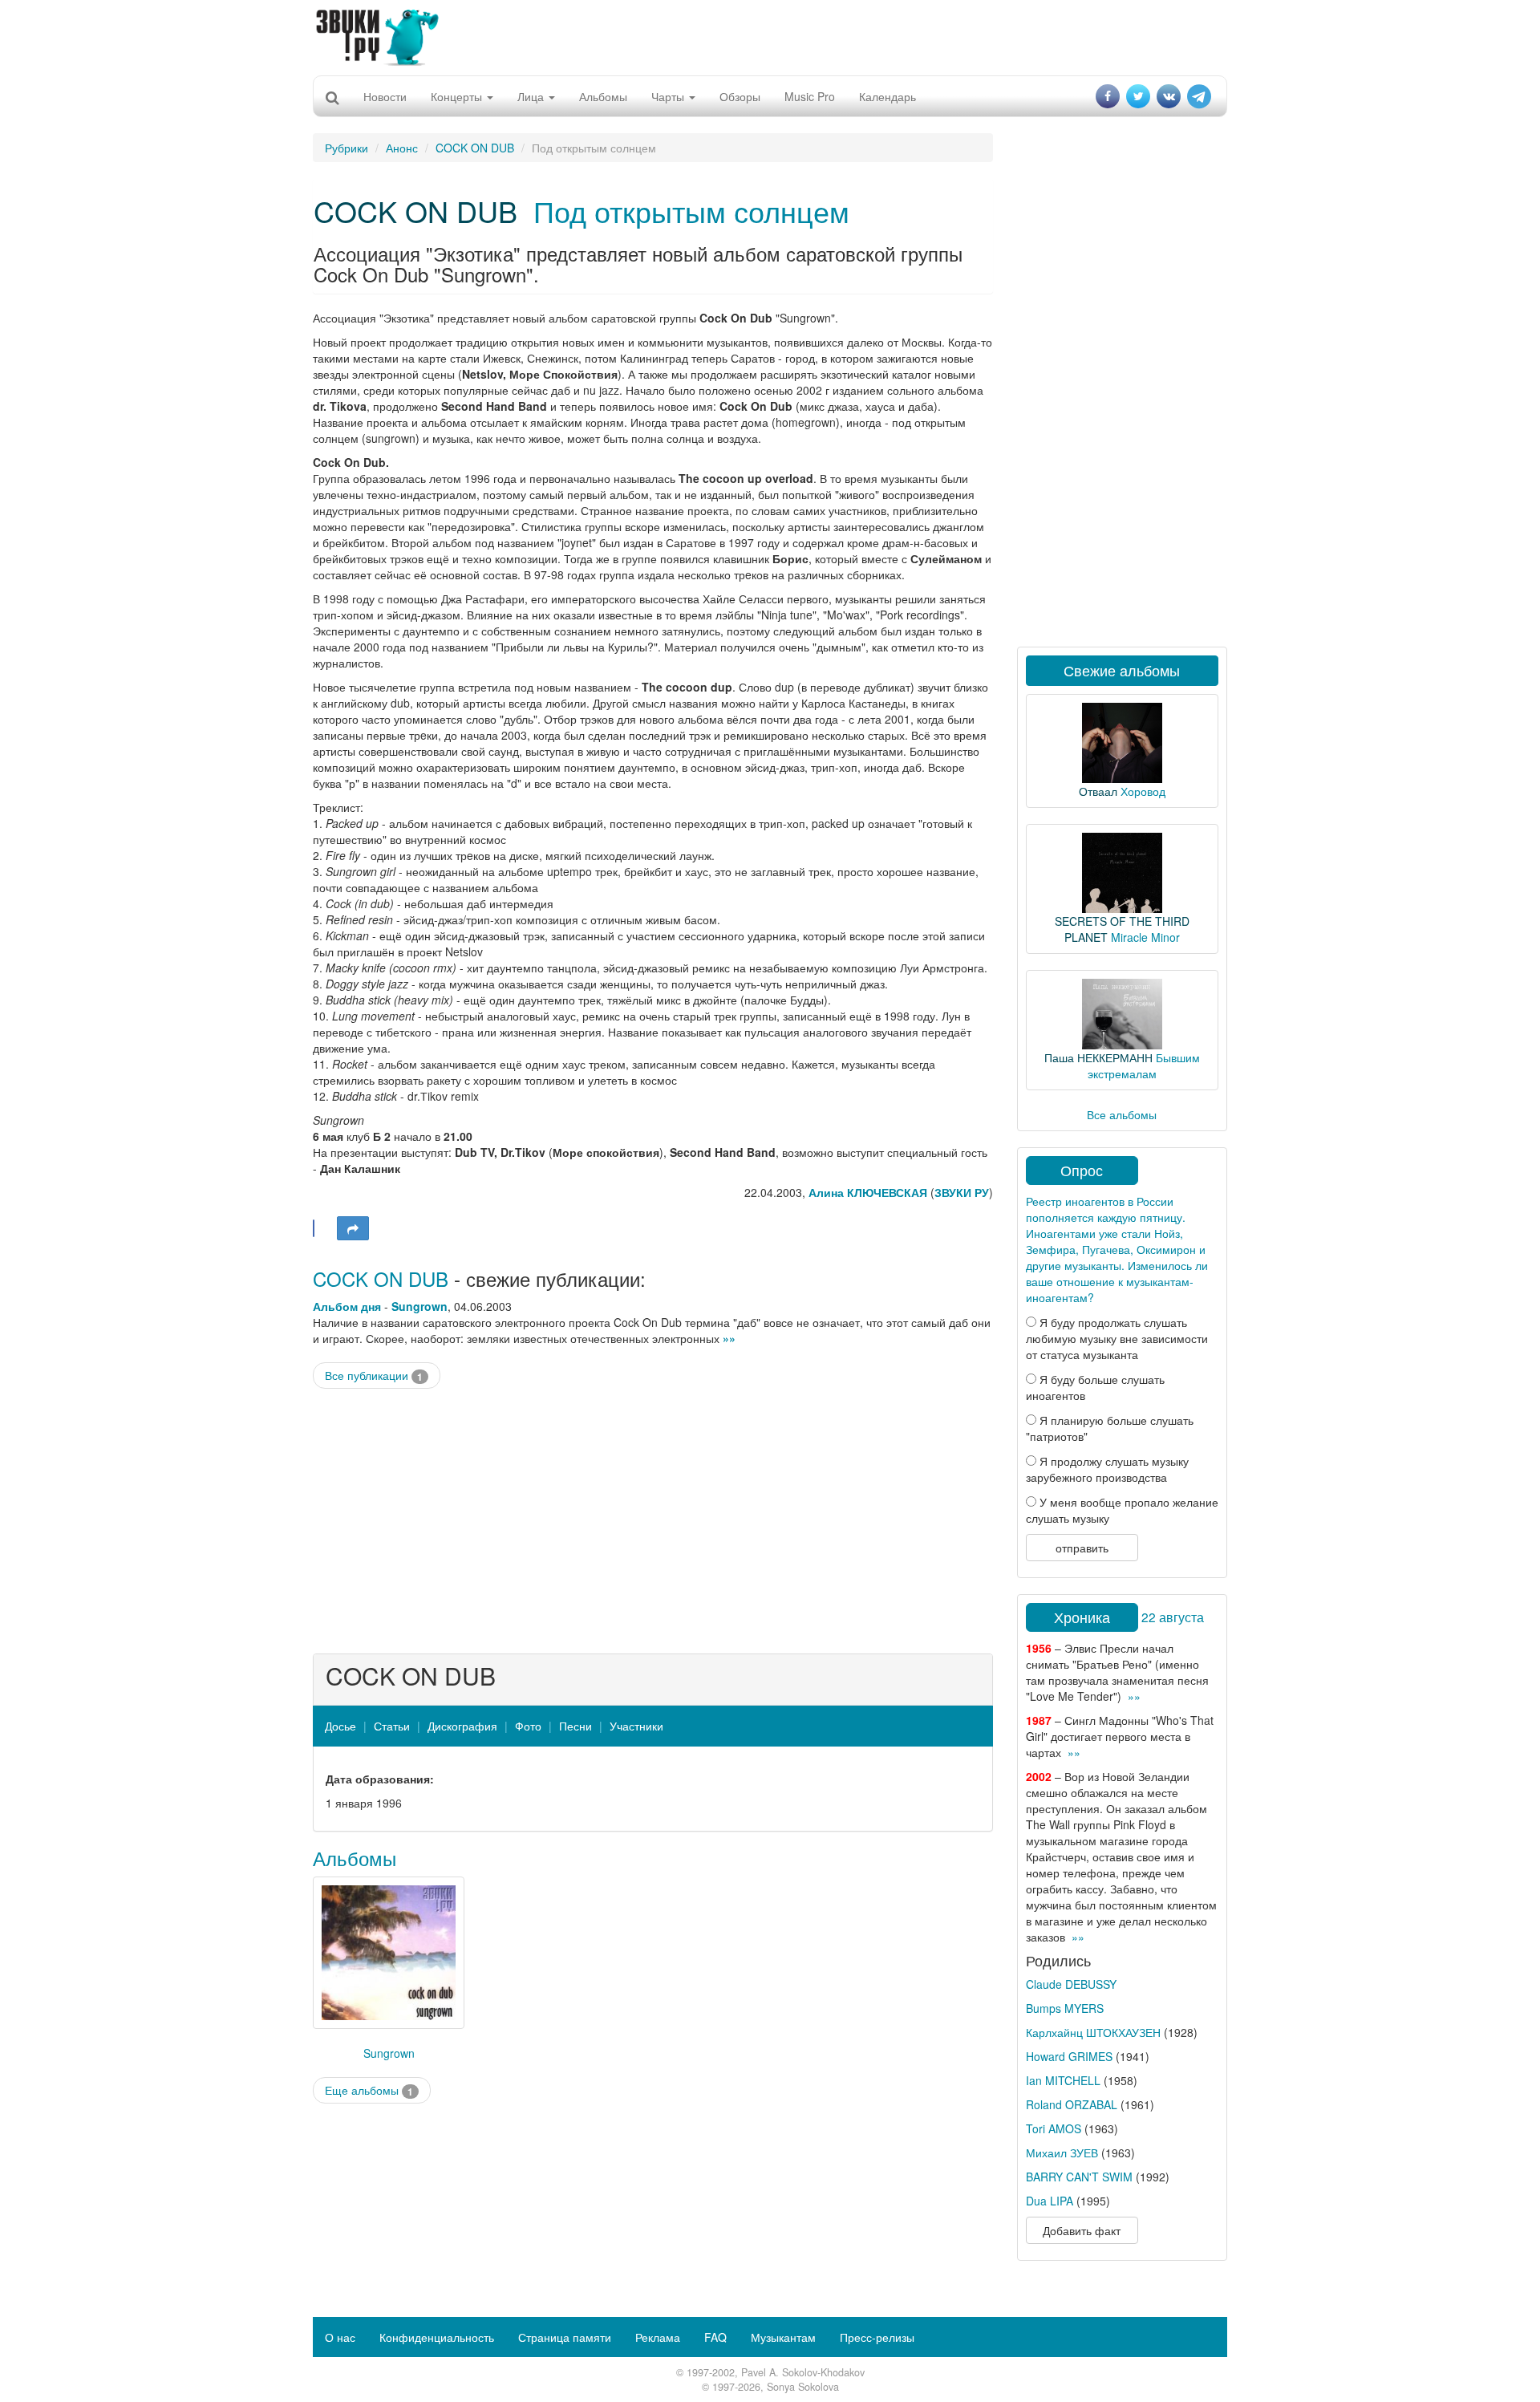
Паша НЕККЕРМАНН (1098, 1057)
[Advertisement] (770, 36)
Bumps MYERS (1065, 2008)
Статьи (392, 1726)
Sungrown (419, 1306)
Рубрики (346, 148)
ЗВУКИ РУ (962, 1192)
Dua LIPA (1050, 2201)
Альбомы (603, 96)
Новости (385, 96)
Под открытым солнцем (691, 211)
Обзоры (740, 96)
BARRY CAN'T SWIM (1079, 2177)
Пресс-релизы (877, 2337)
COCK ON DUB (475, 148)
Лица (532, 96)
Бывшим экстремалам (1144, 1065)
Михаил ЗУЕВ (1062, 2152)
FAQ (715, 2337)
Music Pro (810, 96)
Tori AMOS (1054, 2128)
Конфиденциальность (437, 2337)
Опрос (1082, 1170)
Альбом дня (347, 1306)
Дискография (462, 1726)
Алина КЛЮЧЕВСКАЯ (868, 1192)
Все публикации (374, 1375)
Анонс (402, 148)
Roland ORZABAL (1072, 2104)
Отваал (1098, 791)
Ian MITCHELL (1063, 2080)
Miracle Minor (1145, 937)
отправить (1082, 1548)
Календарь (888, 96)
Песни (575, 1726)
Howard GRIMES (1069, 2056)
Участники (636, 1726)
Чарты (669, 96)
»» (729, 1338)
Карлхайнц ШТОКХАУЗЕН (1093, 2032)
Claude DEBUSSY (1071, 1984)
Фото (528, 1726)
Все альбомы (1122, 1114)
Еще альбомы (369, 2090)
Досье (340, 1726)
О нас (340, 2337)
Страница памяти (565, 2337)
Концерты (458, 96)
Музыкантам (783, 2337)
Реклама (658, 2337)
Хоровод (1143, 791)
